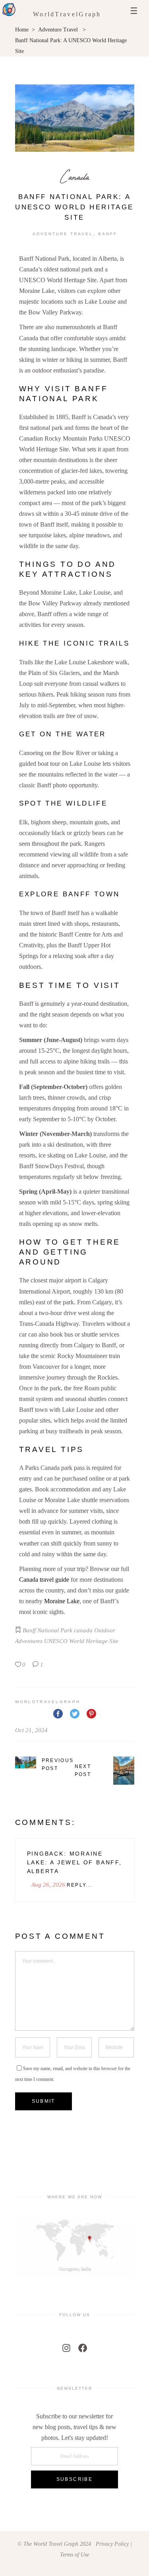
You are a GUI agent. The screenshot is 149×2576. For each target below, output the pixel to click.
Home (22, 30)
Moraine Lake (62, 1601)
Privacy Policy (112, 2544)
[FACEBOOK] (83, 2348)
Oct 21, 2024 (31, 1730)
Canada (75, 177)
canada (83, 1630)
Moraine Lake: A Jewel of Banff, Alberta (74, 1862)
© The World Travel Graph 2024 (54, 2544)
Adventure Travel (58, 30)
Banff (108, 234)
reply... (80, 1885)
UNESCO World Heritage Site (81, 1641)
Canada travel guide (44, 1580)
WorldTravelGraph (67, 14)
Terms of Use (74, 2555)
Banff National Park (47, 1630)
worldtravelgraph (48, 1702)
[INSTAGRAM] (66, 2348)
